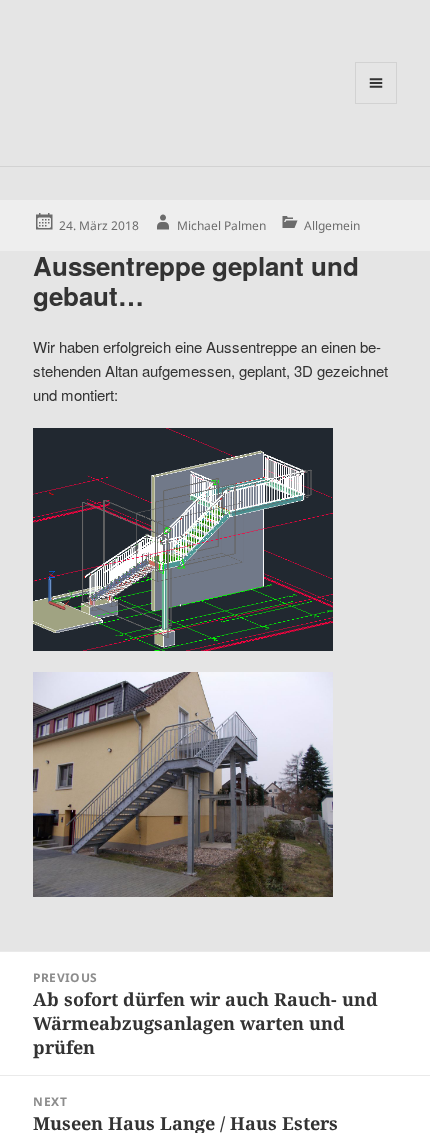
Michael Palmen (221, 225)
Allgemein (332, 225)
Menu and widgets (376, 103)
